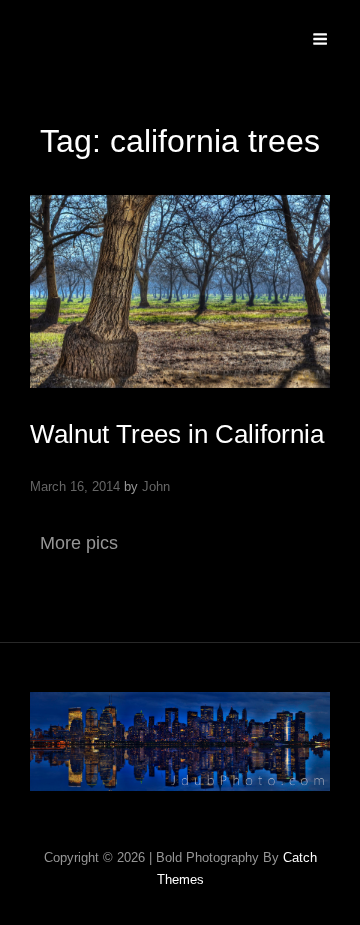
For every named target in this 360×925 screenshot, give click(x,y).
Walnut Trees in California (177, 434)
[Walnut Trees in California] (180, 291)
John (156, 486)
